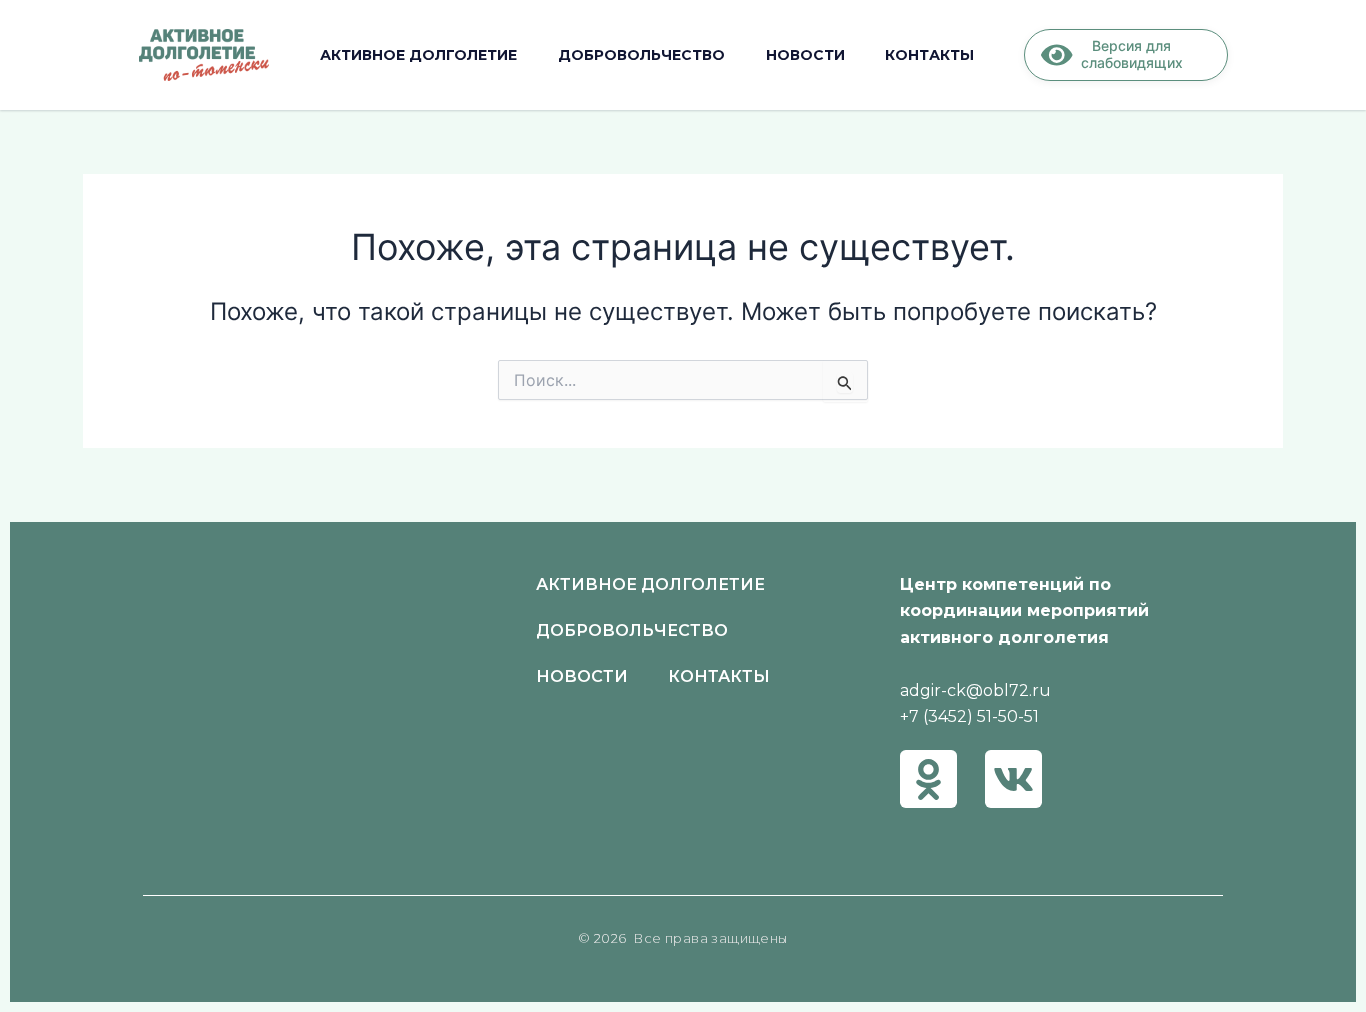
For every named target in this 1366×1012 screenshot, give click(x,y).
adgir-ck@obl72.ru (975, 690)
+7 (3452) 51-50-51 (969, 716)
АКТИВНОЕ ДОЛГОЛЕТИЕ (418, 55)
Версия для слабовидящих (1132, 54)
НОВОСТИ (805, 55)
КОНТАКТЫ (929, 55)
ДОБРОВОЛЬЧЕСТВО (641, 55)
